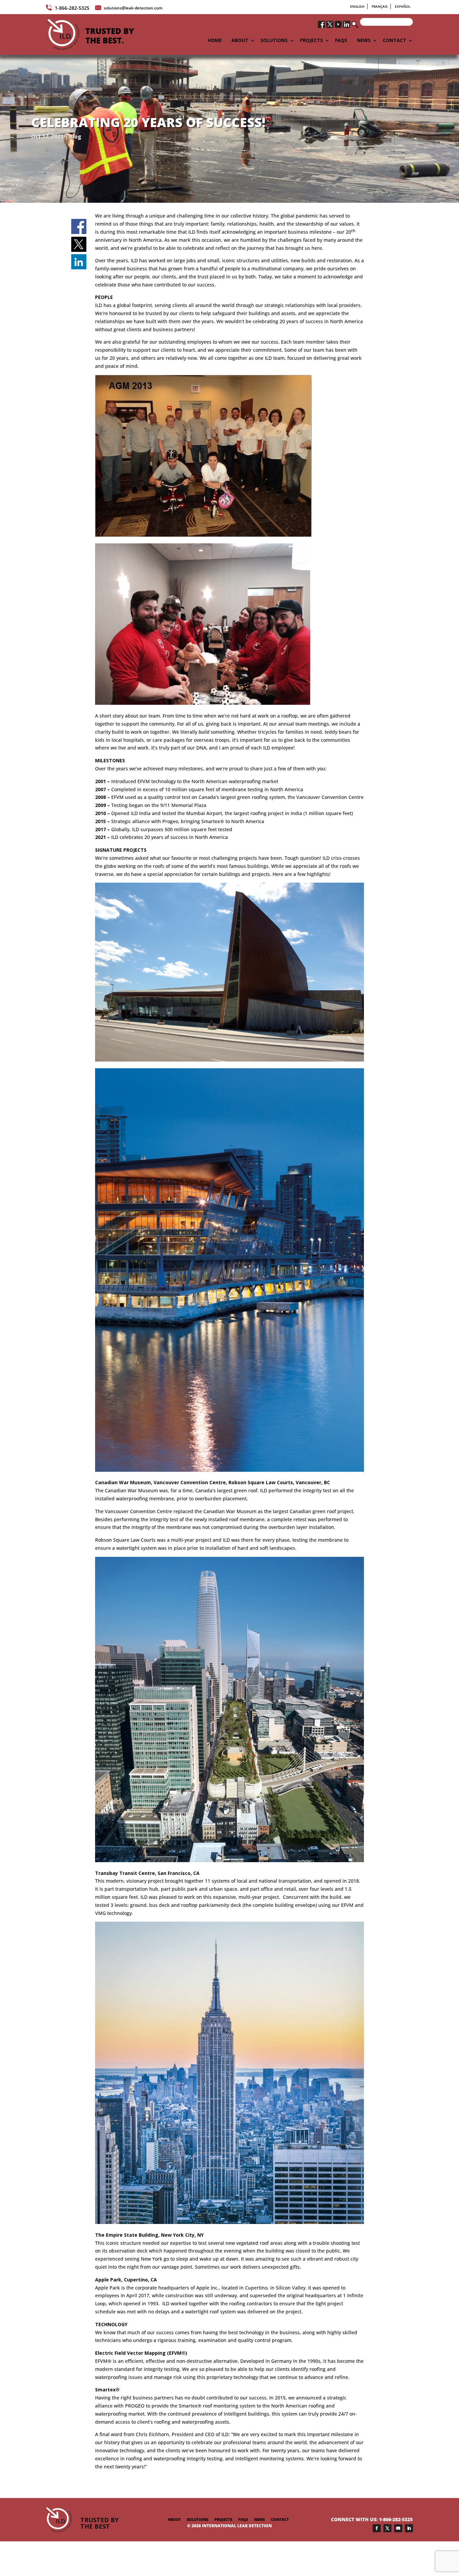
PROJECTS (311, 41)
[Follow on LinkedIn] (409, 2528)
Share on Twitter (79, 244)
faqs (243, 2519)
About (174, 2519)
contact (280, 2519)
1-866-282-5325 (72, 8)
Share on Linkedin (79, 262)
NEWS (364, 41)
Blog (75, 137)
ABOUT (240, 41)
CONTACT (394, 41)
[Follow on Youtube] (398, 2528)
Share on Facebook (79, 227)
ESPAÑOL (403, 6)
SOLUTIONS (274, 41)
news (259, 2519)
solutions (198, 2519)
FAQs (341, 41)
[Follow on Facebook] (377, 2528)
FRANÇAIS (380, 6)
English (357, 6)
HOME (215, 41)
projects (223, 2519)
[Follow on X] (387, 2528)
